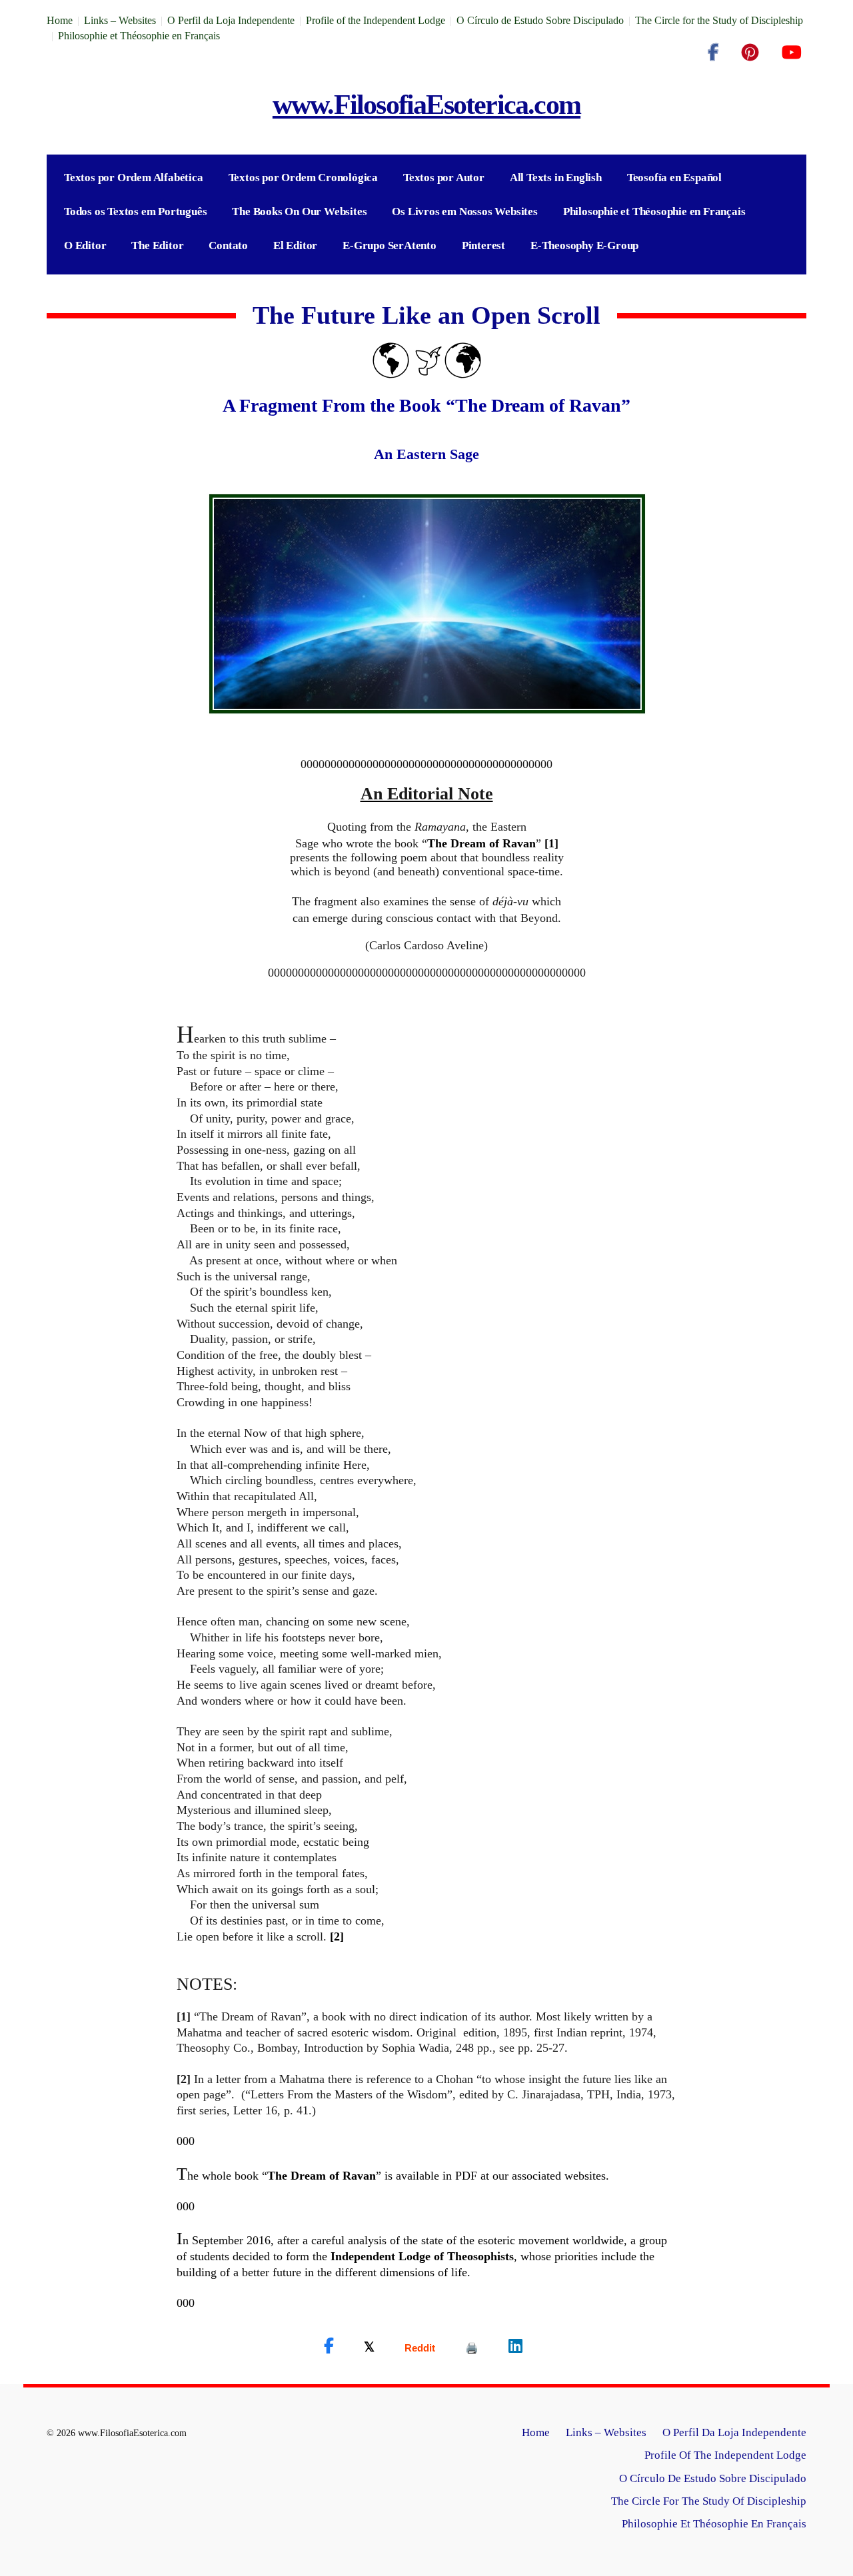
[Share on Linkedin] (515, 2346)
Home (60, 20)
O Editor (85, 245)
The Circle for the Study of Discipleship (719, 20)
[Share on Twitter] (369, 2346)
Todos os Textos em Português (135, 212)
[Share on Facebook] (329, 2346)
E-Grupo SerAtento (390, 245)
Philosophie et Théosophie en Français (139, 36)
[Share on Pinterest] (472, 2348)
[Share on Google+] (420, 2348)
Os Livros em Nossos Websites (464, 212)
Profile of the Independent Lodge (376, 20)
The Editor (157, 245)
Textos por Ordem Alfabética (134, 178)
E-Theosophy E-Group (584, 245)
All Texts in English (556, 178)
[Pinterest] (750, 53)
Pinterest (483, 245)
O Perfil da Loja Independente (231, 20)
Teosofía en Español (674, 178)
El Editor (295, 245)
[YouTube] (791, 53)
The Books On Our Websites (299, 212)
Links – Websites (120, 20)
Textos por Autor (444, 178)
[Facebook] (713, 53)
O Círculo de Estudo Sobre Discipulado (540, 20)
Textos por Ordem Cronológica (303, 178)
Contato (228, 245)
